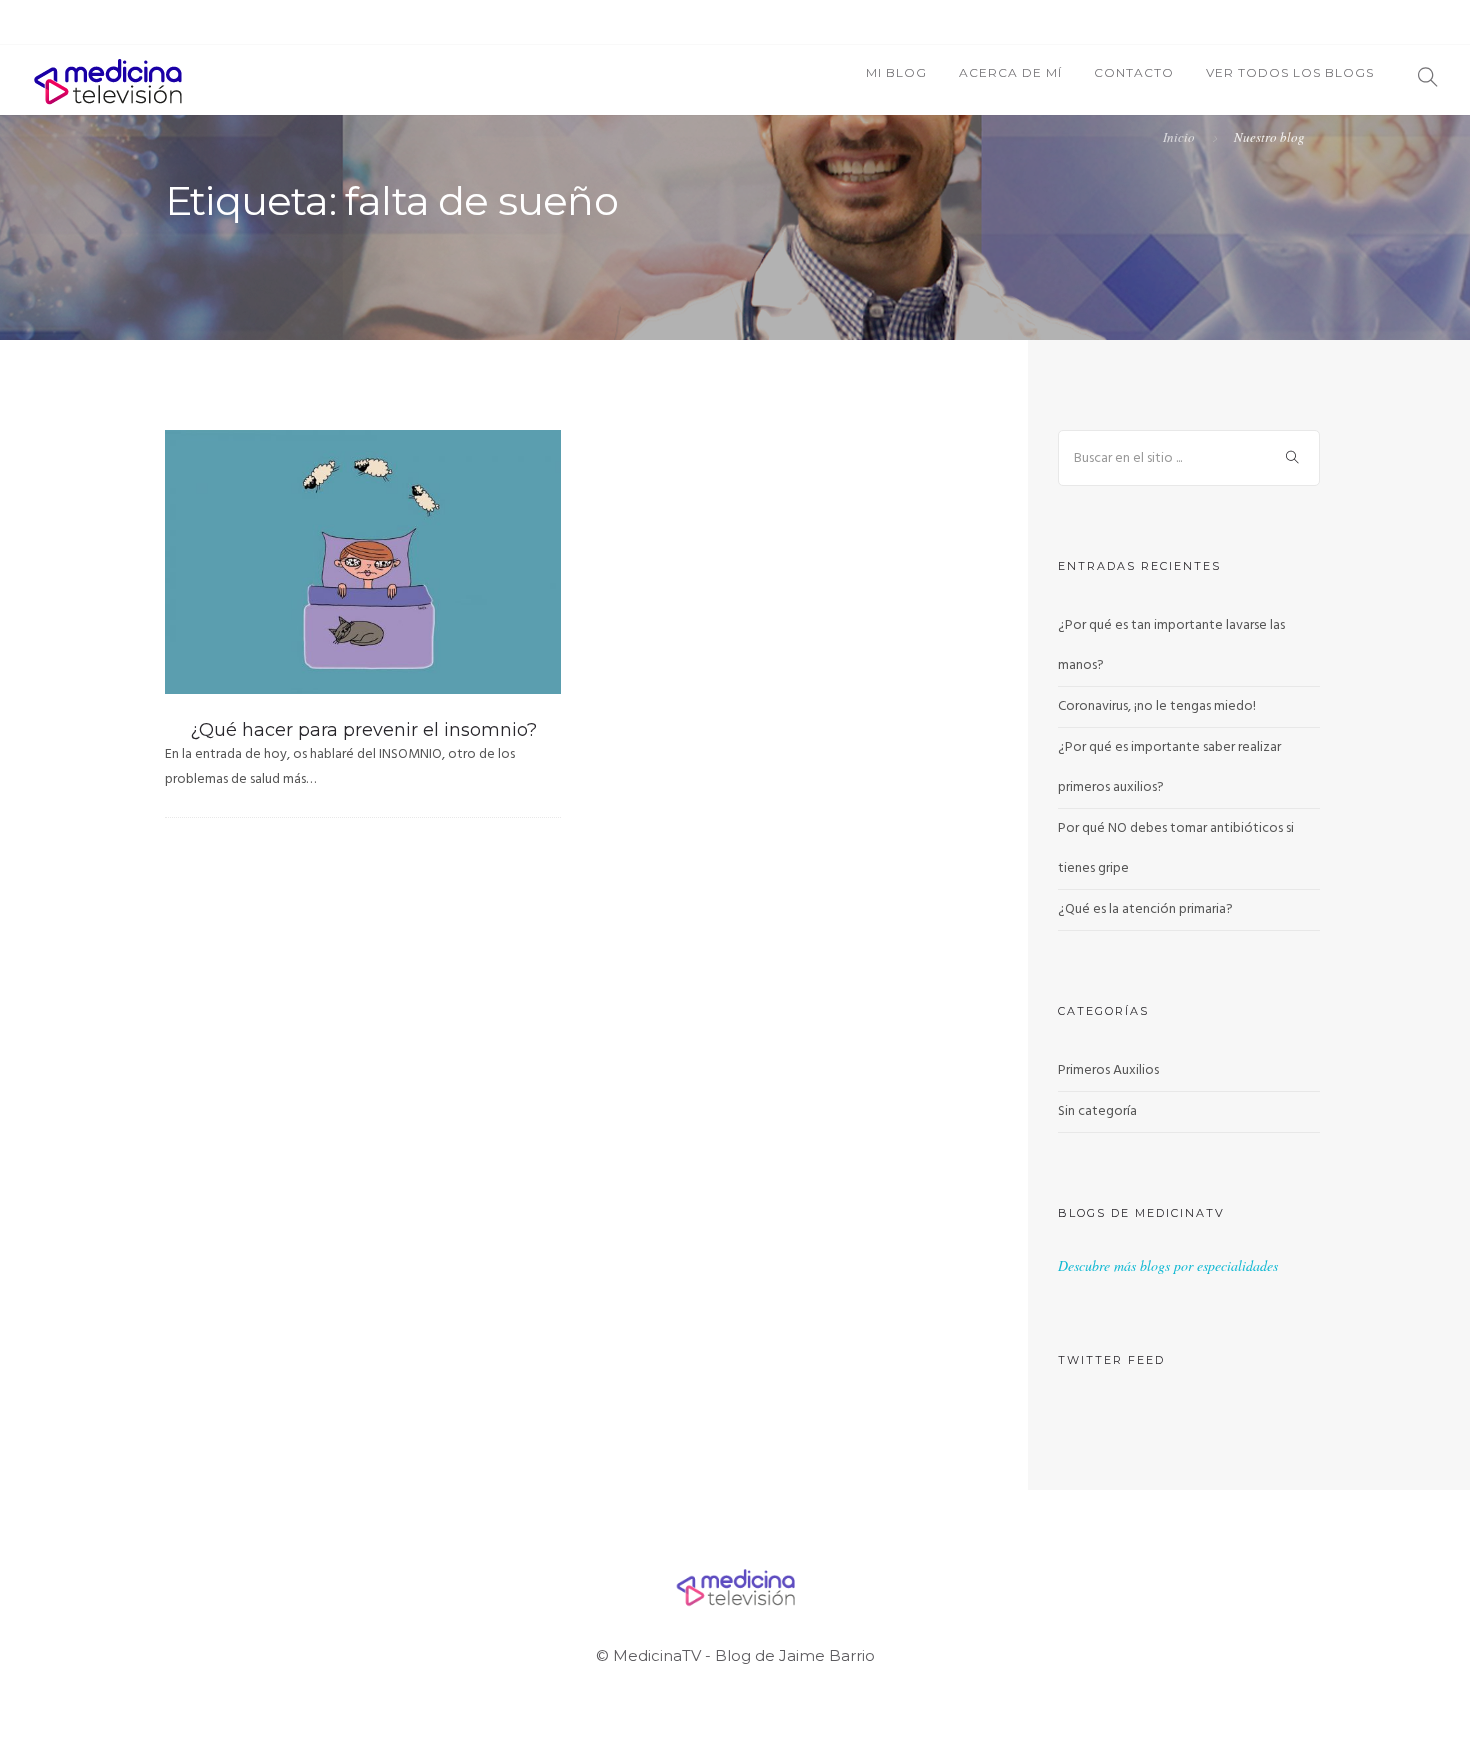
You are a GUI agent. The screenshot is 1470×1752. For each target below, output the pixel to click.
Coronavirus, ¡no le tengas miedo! (1157, 706)
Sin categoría (1097, 1111)
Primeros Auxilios (1108, 1070)
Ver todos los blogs (1290, 72)
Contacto (1134, 72)
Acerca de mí (1010, 72)
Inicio (1179, 137)
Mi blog (896, 72)
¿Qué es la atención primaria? (1145, 909)
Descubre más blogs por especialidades (1168, 1265)
